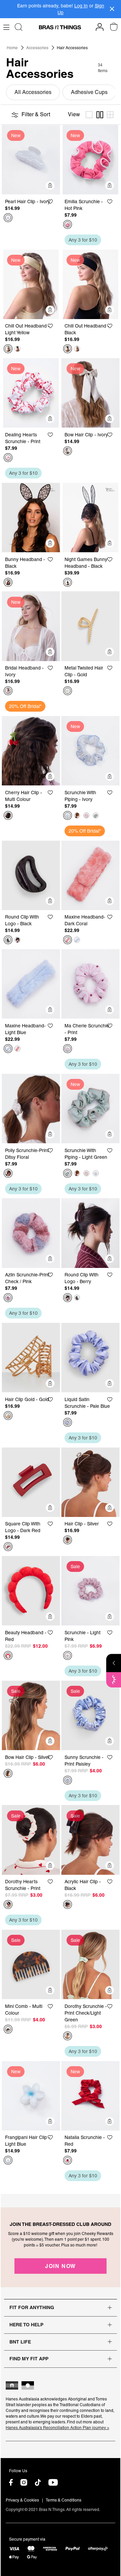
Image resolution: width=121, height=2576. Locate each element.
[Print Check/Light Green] (68, 2036)
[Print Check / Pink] (8, 1298)
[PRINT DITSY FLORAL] (8, 1173)
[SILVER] (68, 1540)
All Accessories (33, 92)
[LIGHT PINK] (77, 815)
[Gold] (68, 691)
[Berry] (17, 940)
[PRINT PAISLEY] (68, 1780)
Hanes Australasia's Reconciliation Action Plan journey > (57, 2428)
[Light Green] (96, 815)
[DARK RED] (8, 1547)
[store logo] (60, 27)
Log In (81, 6)
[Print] (8, 458)
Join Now (61, 2266)
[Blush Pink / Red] (86, 815)
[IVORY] (8, 218)
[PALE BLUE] (68, 1422)
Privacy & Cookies (22, 2500)
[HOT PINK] (68, 224)
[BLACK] (17, 349)
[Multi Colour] (8, 815)
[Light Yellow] (8, 349)
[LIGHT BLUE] (77, 940)
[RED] (8, 1655)
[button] (53, 201)
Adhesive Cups (89, 92)
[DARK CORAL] (68, 940)
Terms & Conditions (64, 2500)
